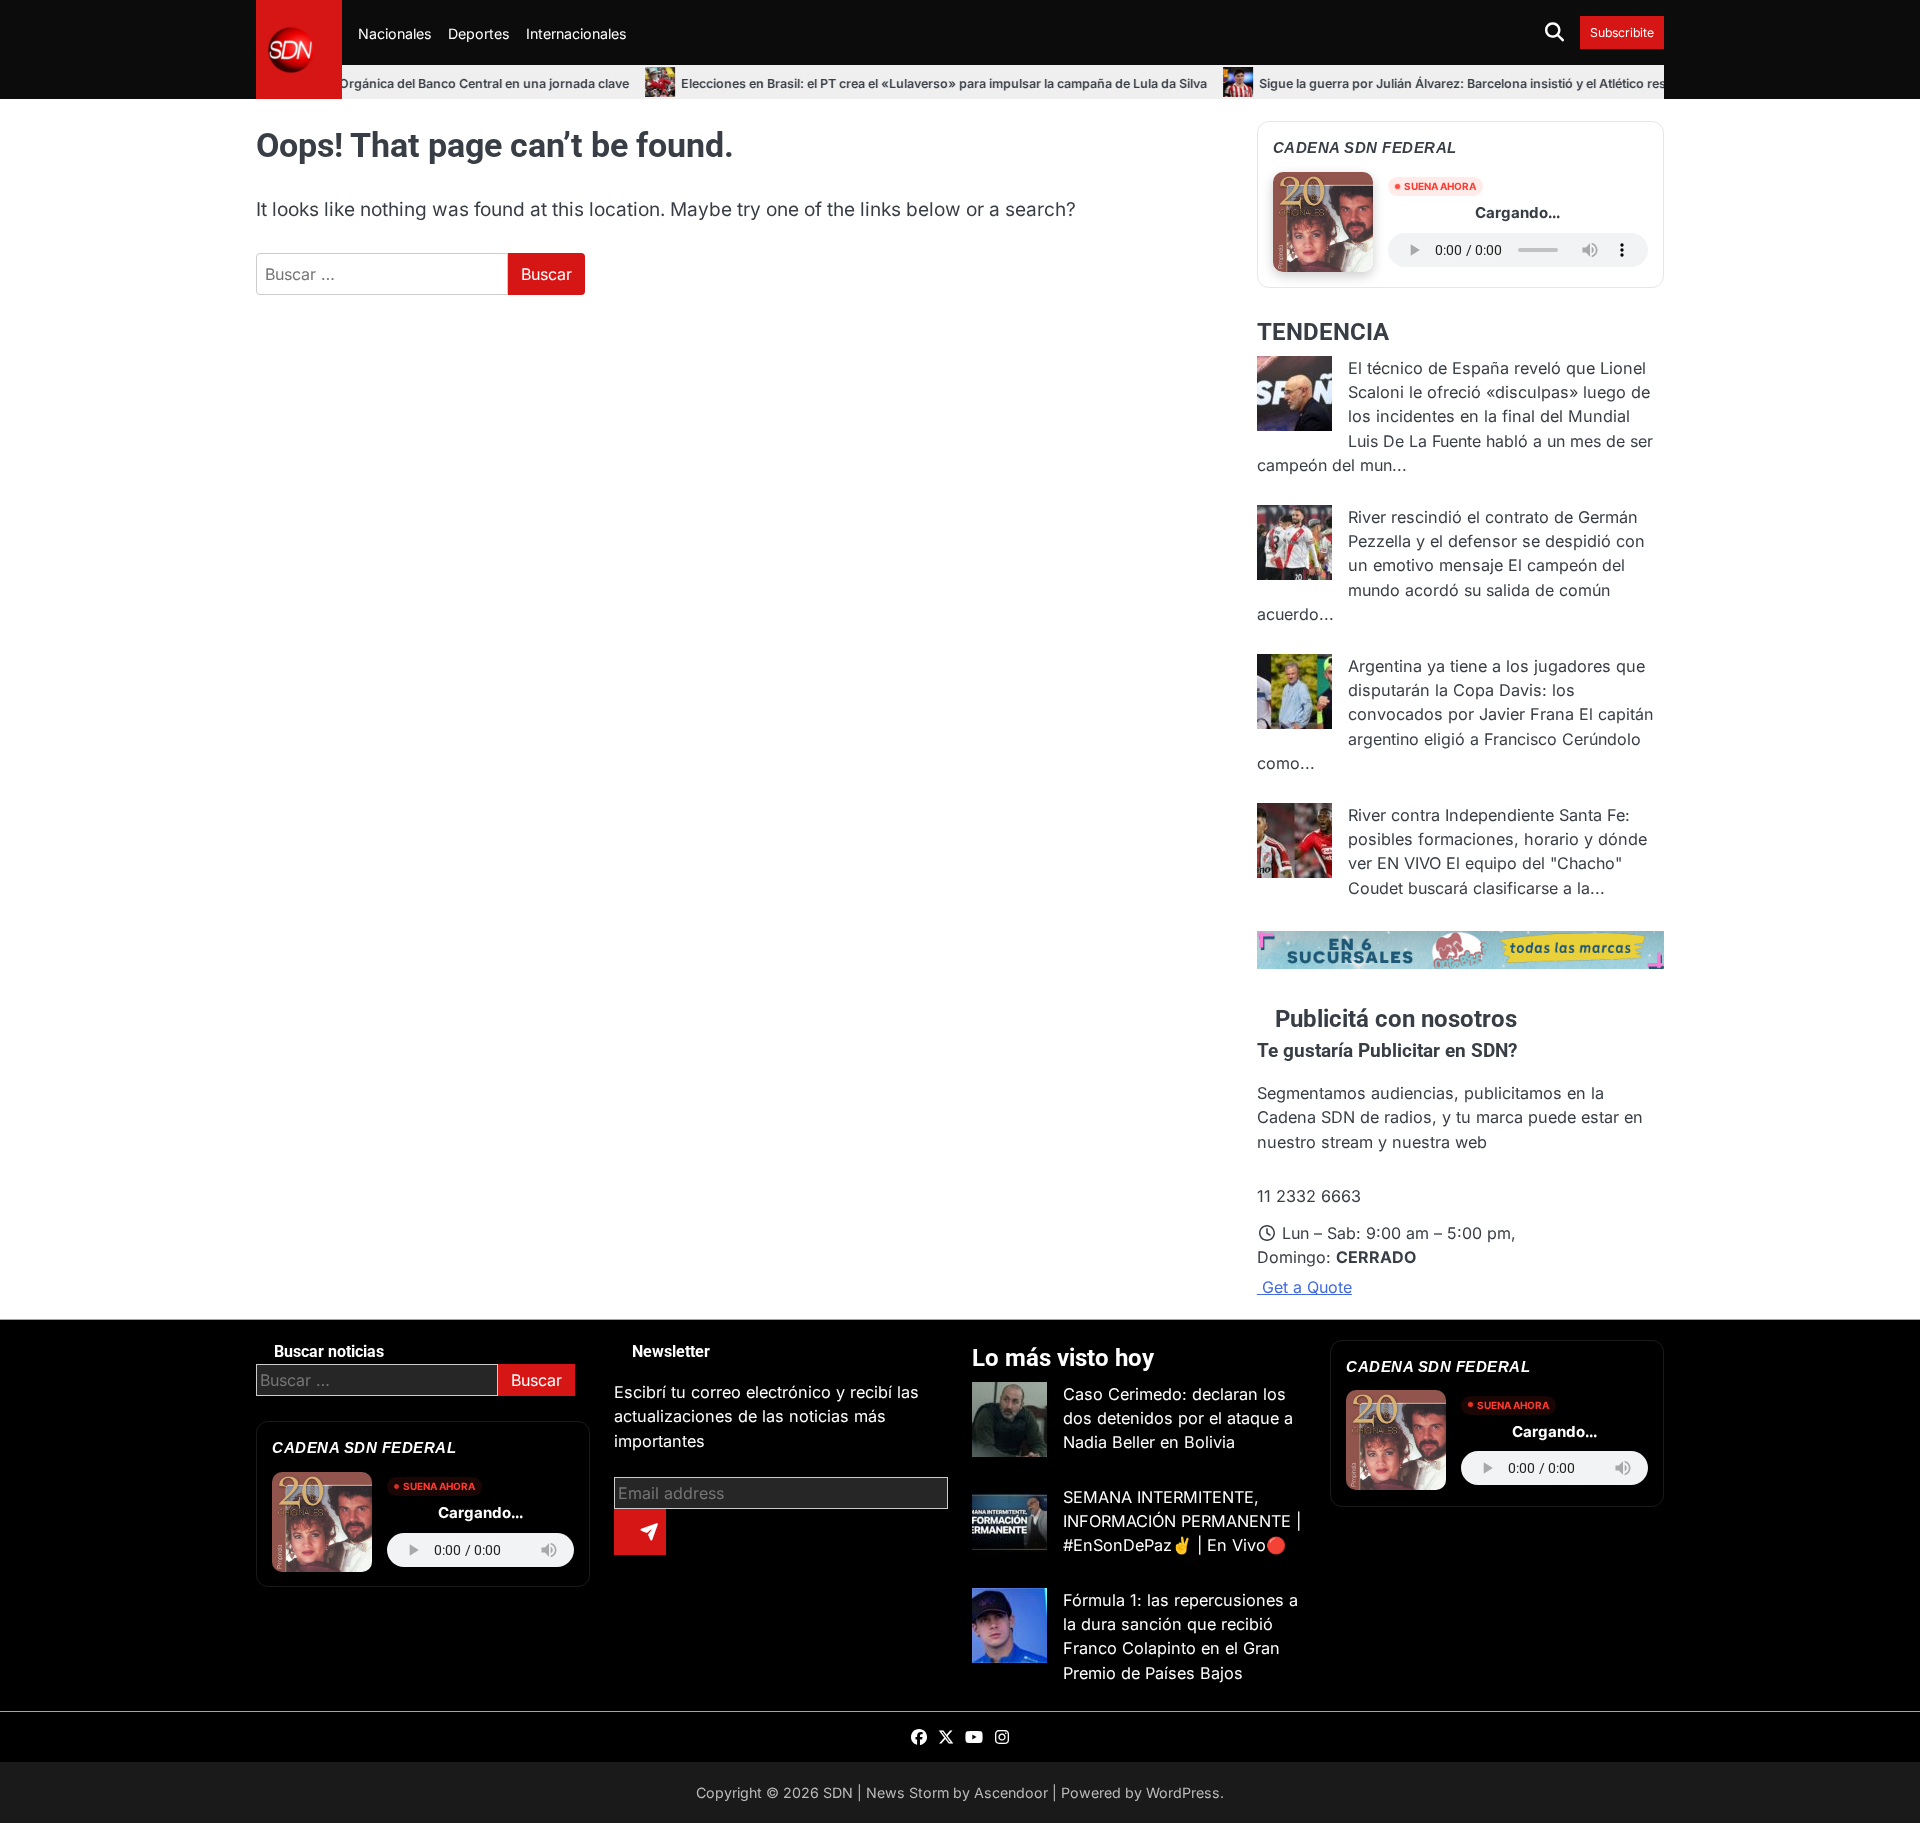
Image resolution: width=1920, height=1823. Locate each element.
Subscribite (1622, 32)
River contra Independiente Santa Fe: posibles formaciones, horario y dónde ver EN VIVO (1497, 839)
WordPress (1183, 1792)
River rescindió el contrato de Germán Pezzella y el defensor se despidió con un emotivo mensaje (1496, 541)
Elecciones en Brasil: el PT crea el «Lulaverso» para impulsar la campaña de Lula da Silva (888, 83)
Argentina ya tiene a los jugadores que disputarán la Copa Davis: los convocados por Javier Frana (1496, 690)
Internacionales (576, 33)
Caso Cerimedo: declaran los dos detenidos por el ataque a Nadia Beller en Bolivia (1178, 1418)
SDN (838, 1792)
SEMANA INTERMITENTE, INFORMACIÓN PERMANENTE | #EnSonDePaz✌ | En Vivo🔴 (1182, 1521)
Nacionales (395, 33)
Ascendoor (1011, 1792)
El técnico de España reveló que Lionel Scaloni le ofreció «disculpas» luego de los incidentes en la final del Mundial (1499, 392)
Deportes (479, 33)
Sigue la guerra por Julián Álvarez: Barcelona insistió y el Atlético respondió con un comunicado (1489, 83)
